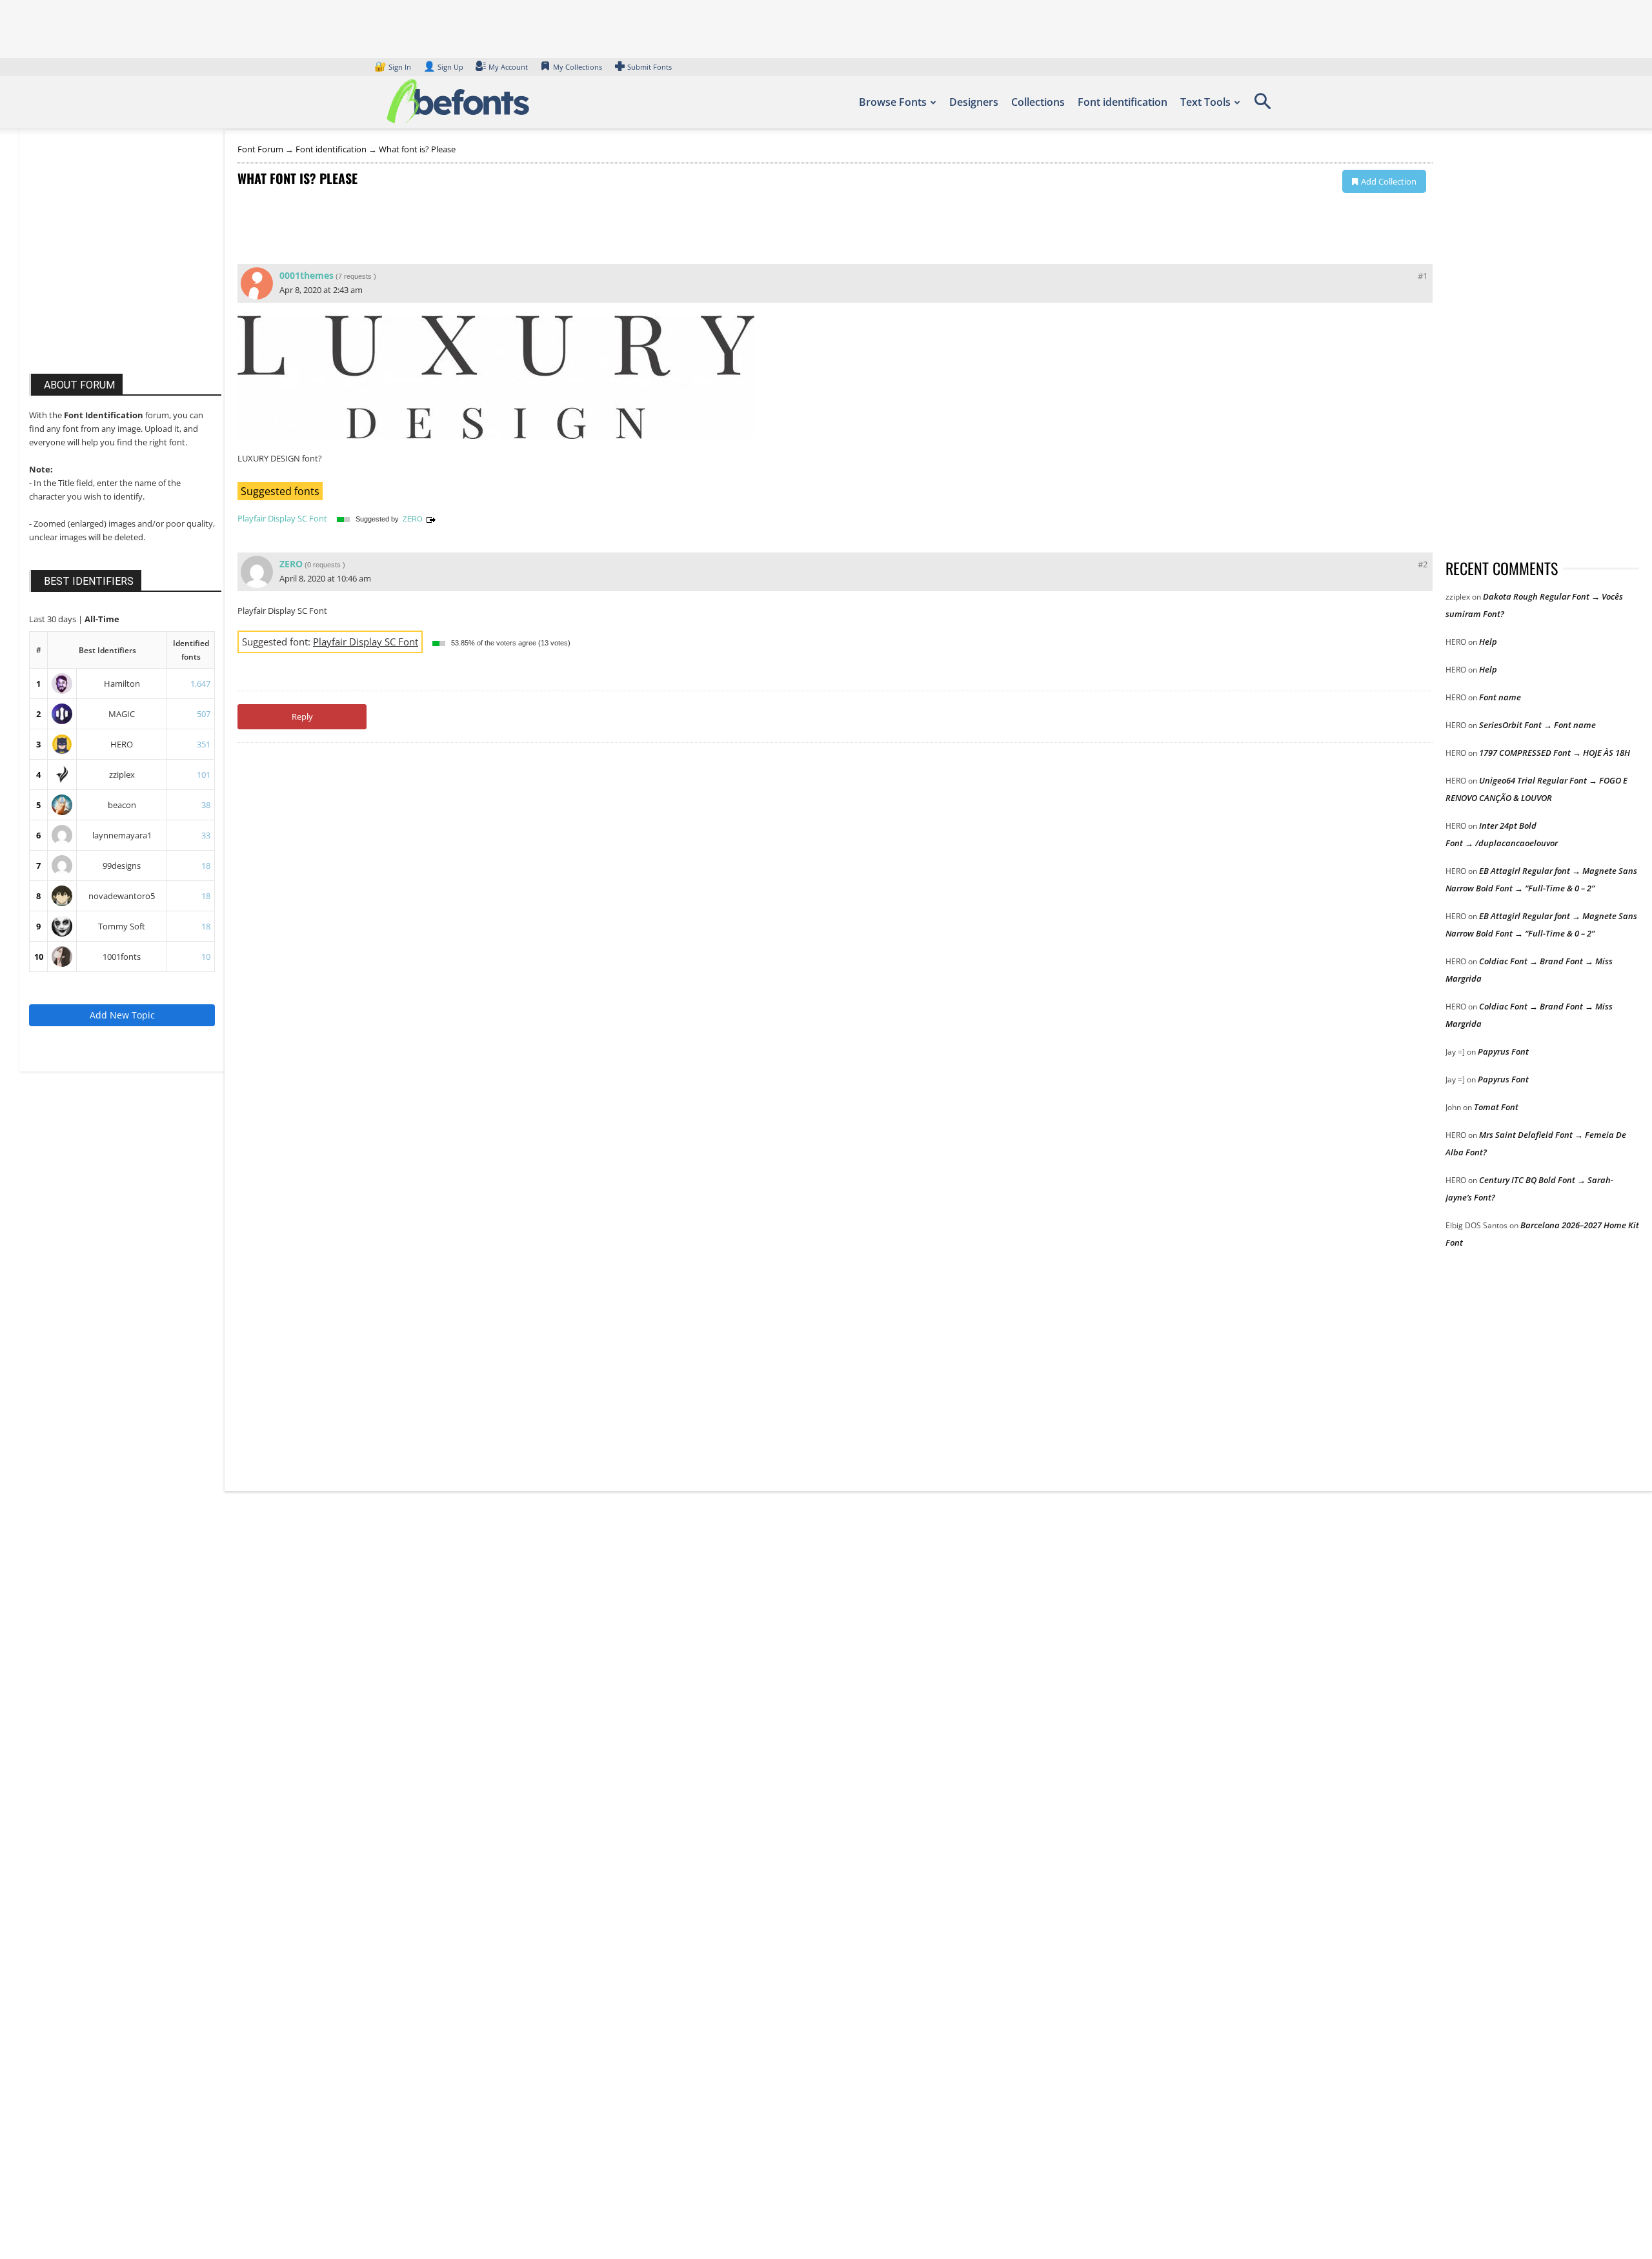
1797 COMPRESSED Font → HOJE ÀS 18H (1555, 753)
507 (204, 714)
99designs (122, 866)
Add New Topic (122, 1015)
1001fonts (122, 957)
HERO (122, 744)
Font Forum (260, 149)
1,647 (200, 684)
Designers (974, 102)
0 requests (324, 565)
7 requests (355, 276)
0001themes (307, 275)
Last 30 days (54, 619)
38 (206, 805)
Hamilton (122, 684)
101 (204, 775)
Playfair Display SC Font (282, 518)
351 (204, 744)
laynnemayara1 (122, 835)
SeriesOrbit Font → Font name (1537, 725)
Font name (1500, 697)
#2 (1423, 564)
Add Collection (1389, 181)
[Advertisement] (126, 263)
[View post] (431, 519)
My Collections (578, 67)
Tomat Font (1496, 1107)
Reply (302, 716)
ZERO (413, 519)
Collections (1038, 102)
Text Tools (1205, 102)
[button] (1262, 106)
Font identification (1123, 102)
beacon (122, 805)
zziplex (122, 775)
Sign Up (443, 67)
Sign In (394, 67)
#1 (1423, 276)
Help (1488, 642)
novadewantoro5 (122, 896)
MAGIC (122, 714)
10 (39, 957)
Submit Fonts (650, 67)
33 (206, 835)
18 (206, 866)
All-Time (102, 619)
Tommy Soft (122, 926)
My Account (508, 67)
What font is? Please (417, 149)
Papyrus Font (1503, 1051)
